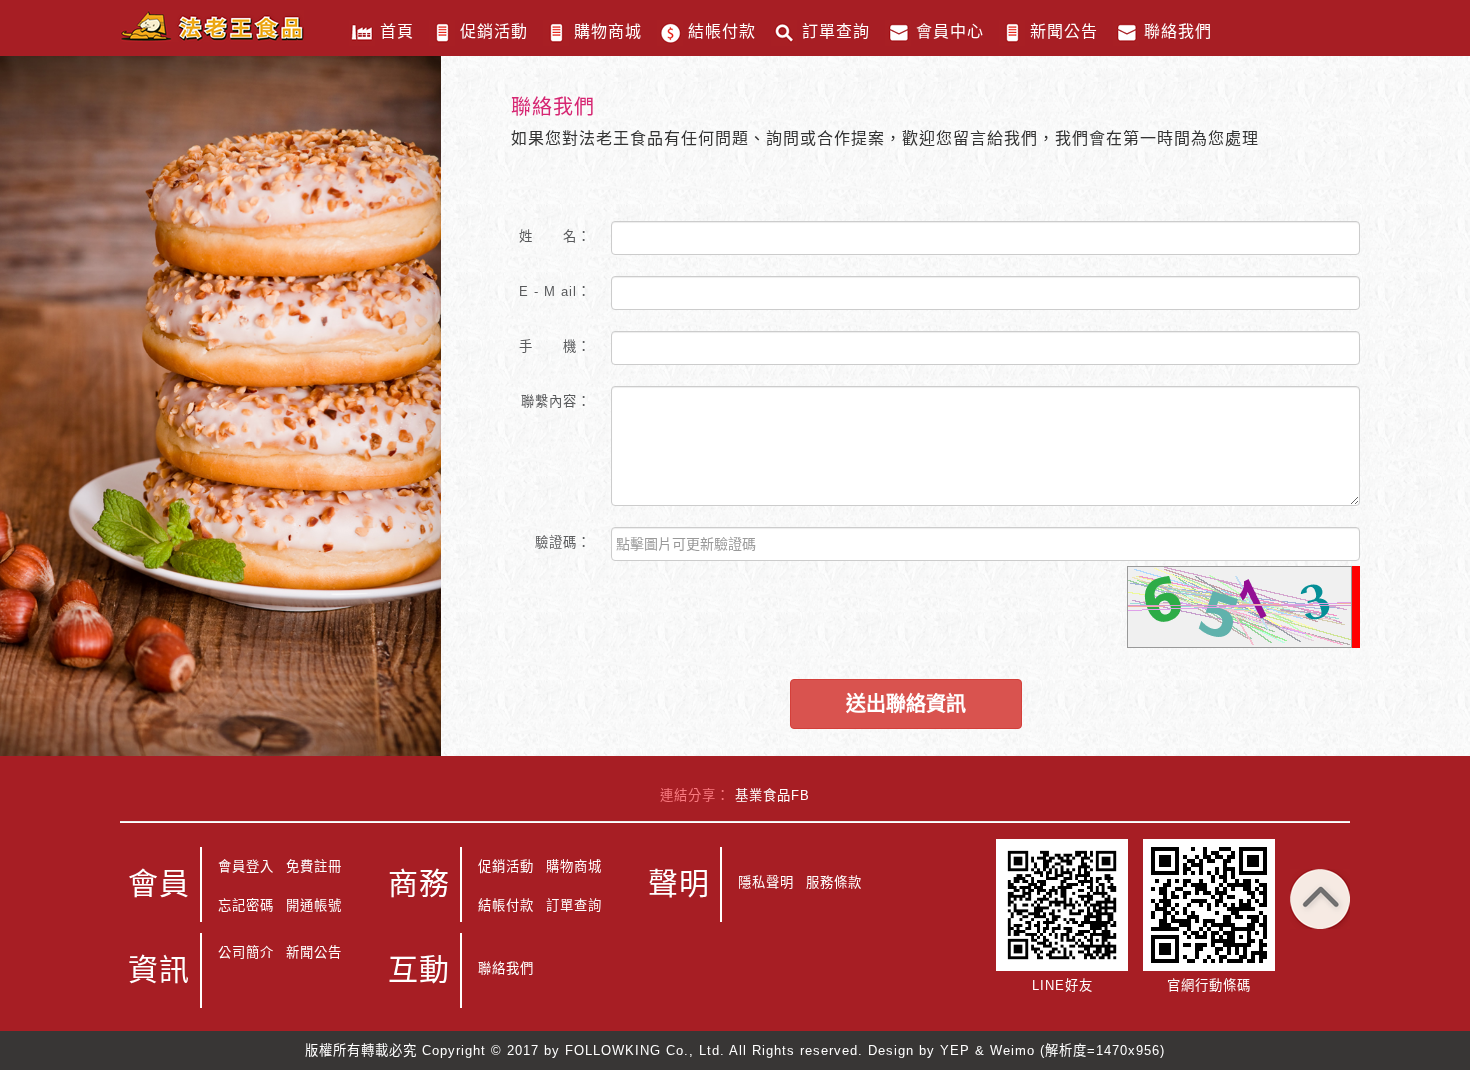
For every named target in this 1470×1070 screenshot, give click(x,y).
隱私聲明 (766, 882)
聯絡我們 (1178, 31)
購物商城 (608, 31)
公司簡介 (246, 952)
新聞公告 (1064, 31)
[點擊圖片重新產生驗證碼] (1239, 607)
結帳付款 (722, 31)
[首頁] (212, 25)
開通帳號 (314, 905)
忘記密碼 (246, 905)
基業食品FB (772, 795)
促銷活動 (494, 31)
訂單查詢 (836, 31)
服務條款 (834, 882)
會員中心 (950, 31)
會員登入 (246, 866)
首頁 (397, 31)
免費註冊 (314, 866)
